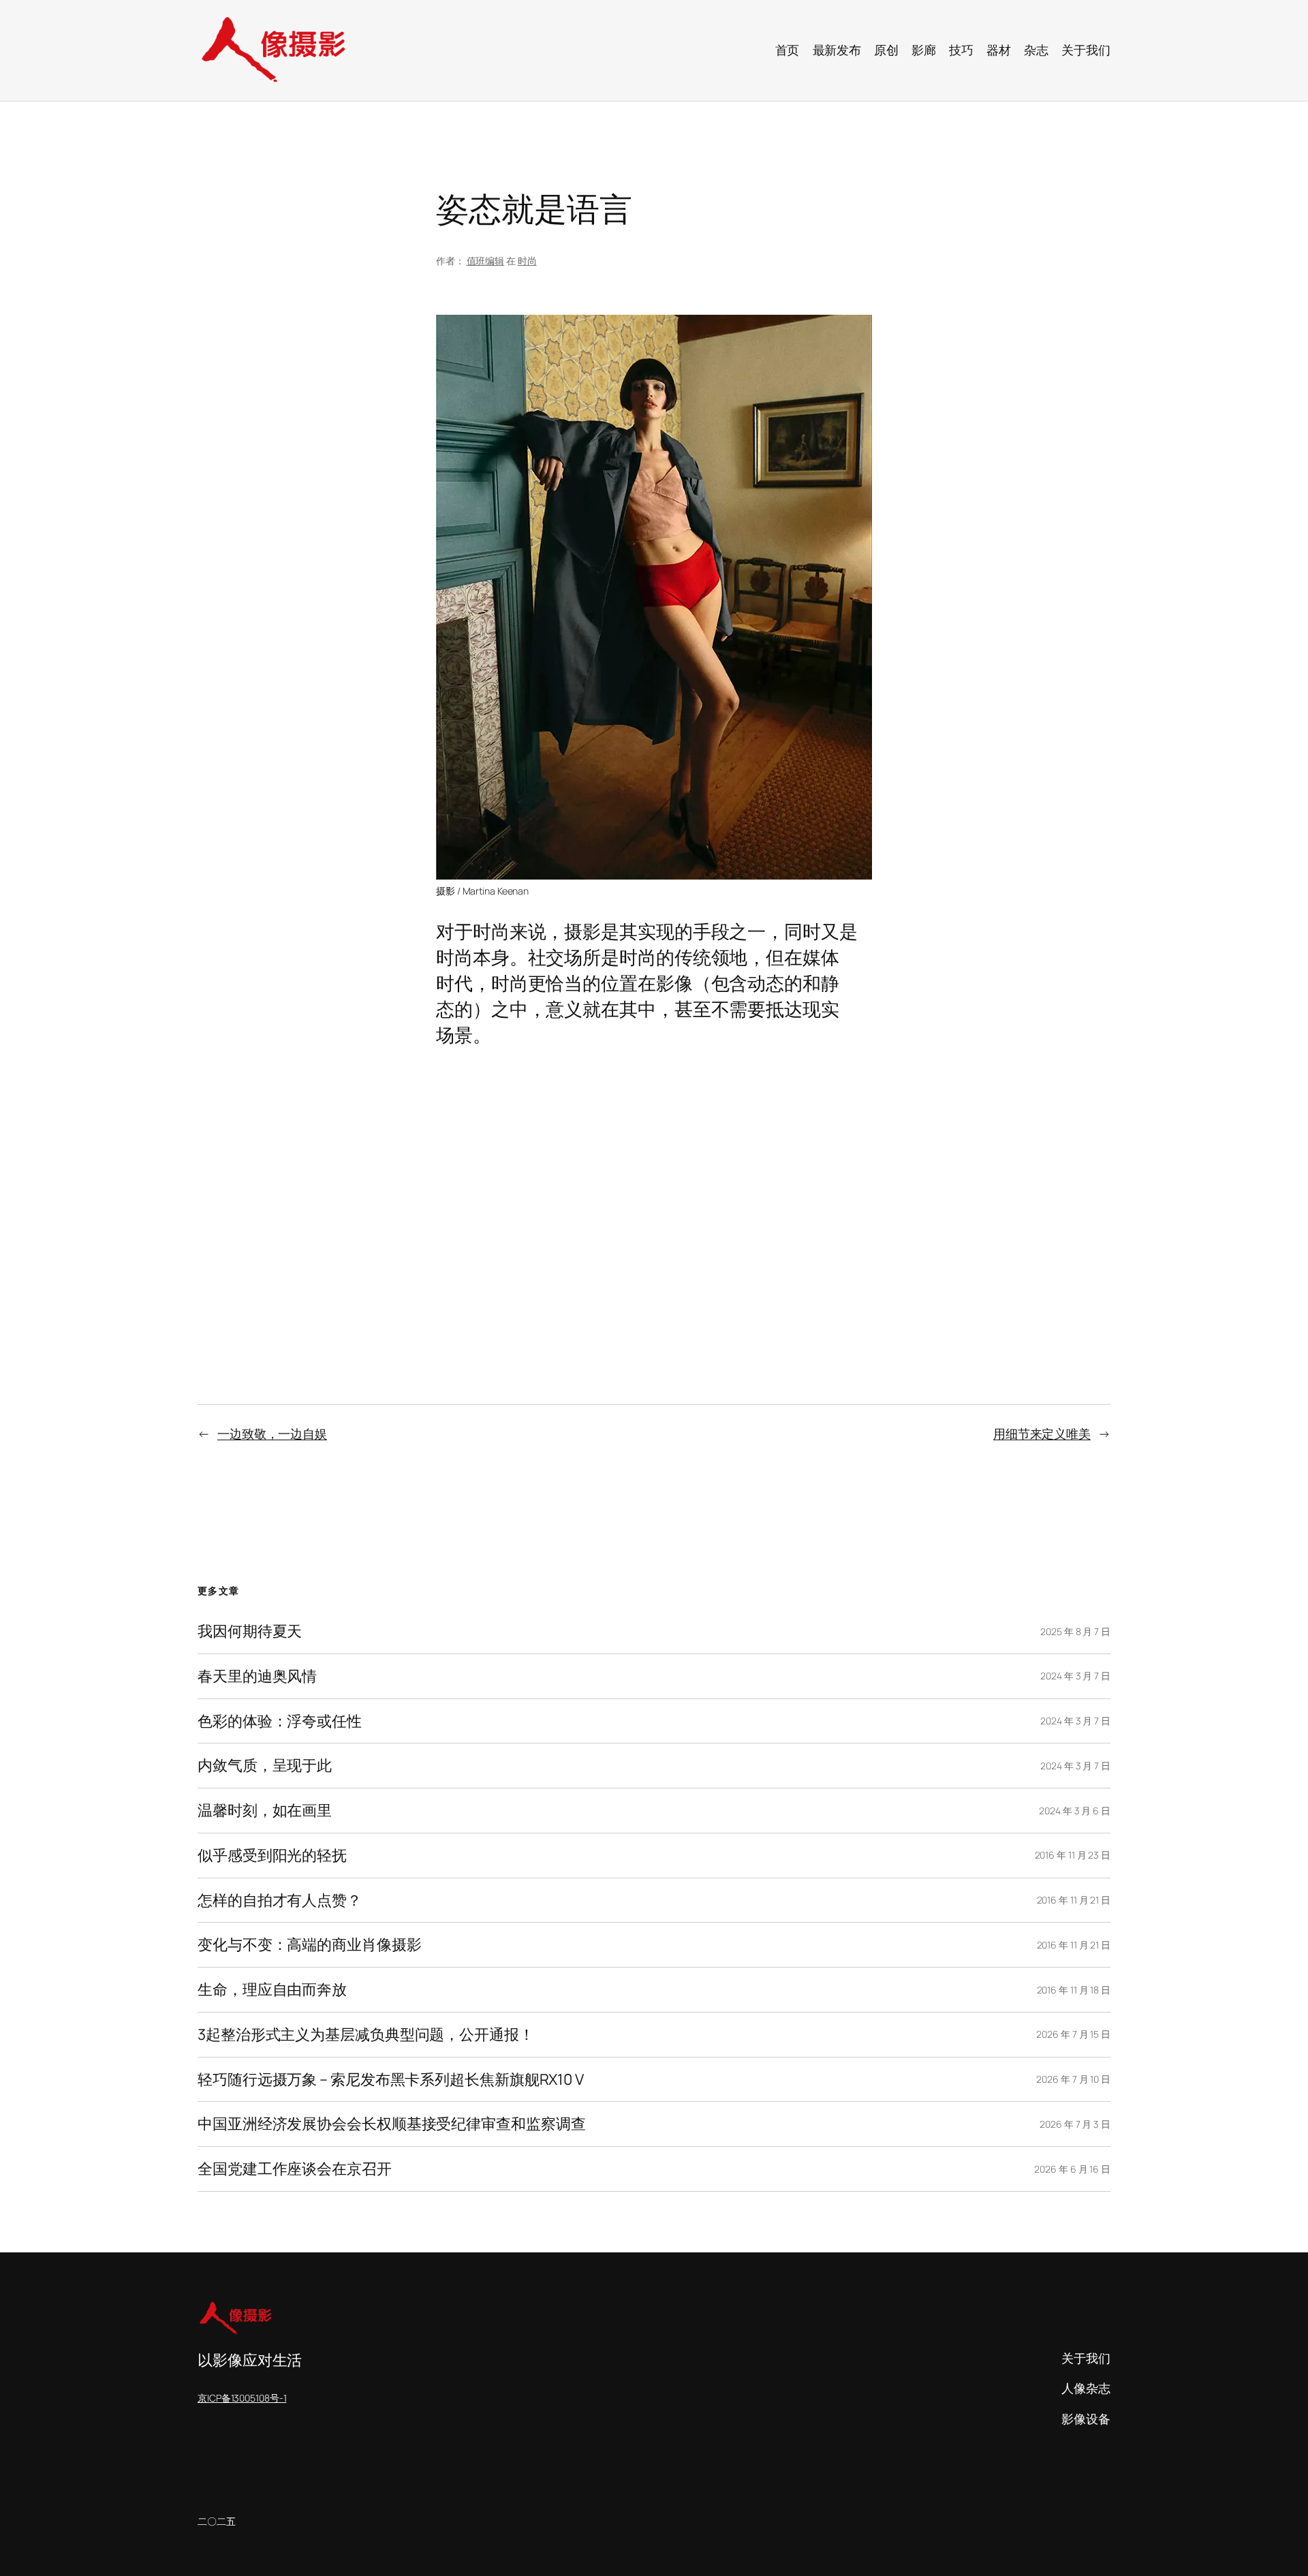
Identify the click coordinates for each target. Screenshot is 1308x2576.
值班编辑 (486, 261)
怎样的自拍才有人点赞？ (280, 1900)
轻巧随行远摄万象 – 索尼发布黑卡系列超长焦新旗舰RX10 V (391, 2080)
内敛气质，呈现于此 (265, 1766)
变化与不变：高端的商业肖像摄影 (310, 1945)
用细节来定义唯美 (1042, 1433)
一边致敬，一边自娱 (272, 1433)
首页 (788, 50)
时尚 (527, 261)
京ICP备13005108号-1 (242, 2398)
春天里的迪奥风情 (257, 1676)
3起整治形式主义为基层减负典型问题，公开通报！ (366, 2035)
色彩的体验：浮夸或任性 (280, 1721)
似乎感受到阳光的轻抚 (272, 1856)
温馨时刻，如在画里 (265, 1811)
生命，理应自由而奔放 (272, 1990)
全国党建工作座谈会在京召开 (295, 2169)
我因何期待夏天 (250, 1631)
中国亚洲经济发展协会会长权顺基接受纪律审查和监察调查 (391, 2124)
